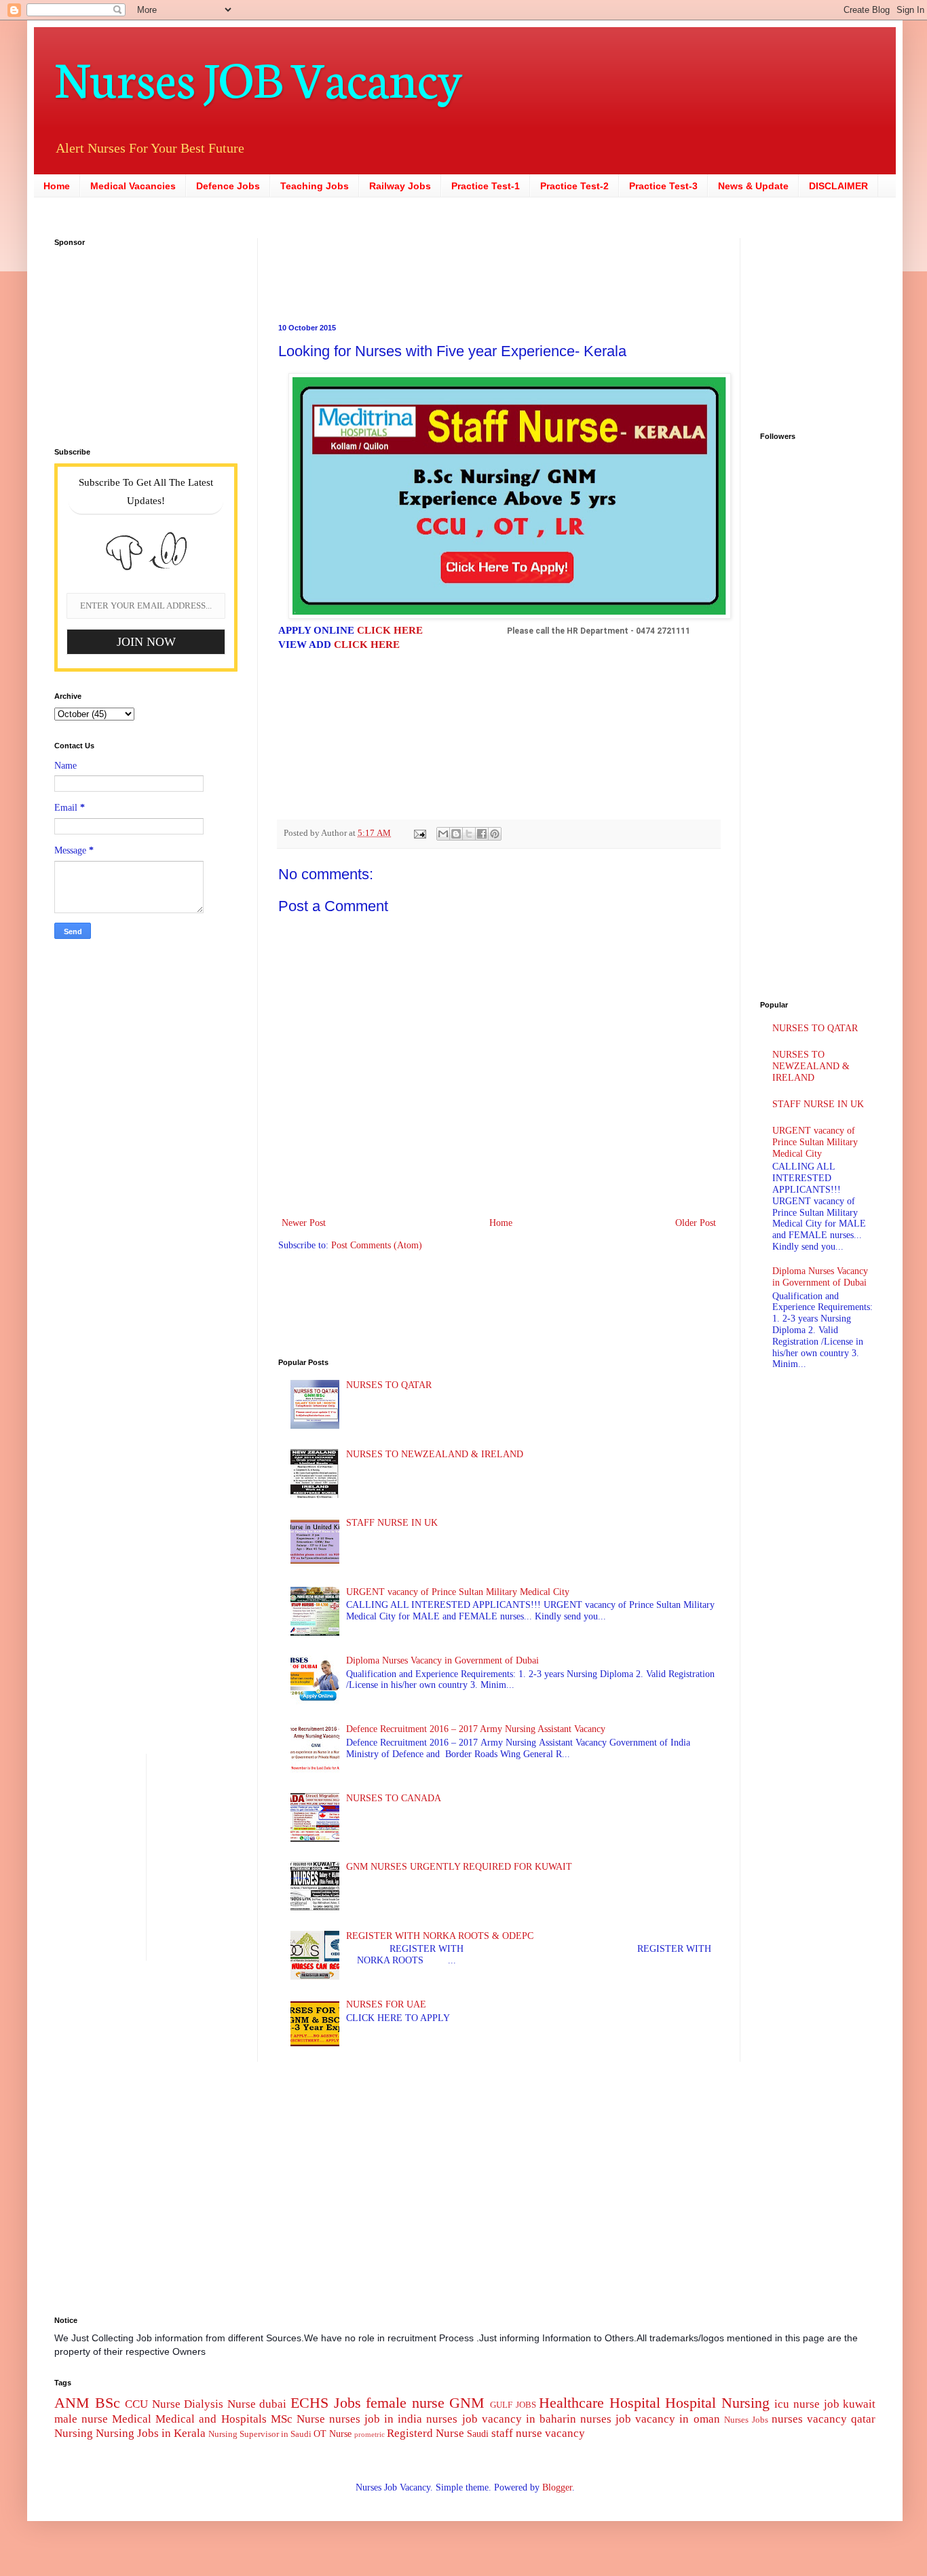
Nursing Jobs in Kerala (151, 2433)
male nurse (81, 2419)
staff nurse (517, 2433)
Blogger (557, 2487)
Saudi (478, 2434)
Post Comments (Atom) (377, 1245)
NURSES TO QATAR (389, 1385)
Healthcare (571, 2403)
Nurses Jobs (746, 2420)
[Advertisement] (414, 269)
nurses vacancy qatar (824, 2419)
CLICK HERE (390, 630)
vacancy (565, 2433)
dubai (273, 2404)
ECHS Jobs (326, 2403)
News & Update (753, 186)
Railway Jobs (400, 186)
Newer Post (304, 1223)
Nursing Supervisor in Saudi (260, 2434)
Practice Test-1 (486, 186)
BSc (108, 2403)
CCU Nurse (153, 2404)
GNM (467, 2403)
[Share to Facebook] (482, 834)
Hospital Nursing (717, 2403)
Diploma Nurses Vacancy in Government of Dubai (442, 1660)
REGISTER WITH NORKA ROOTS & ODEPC (440, 1936)
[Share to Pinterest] (495, 834)
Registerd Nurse (425, 2433)
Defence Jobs (228, 186)
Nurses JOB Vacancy (258, 76)
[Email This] (443, 834)
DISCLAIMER (838, 186)
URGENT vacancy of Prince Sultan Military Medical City (458, 1592)
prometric (370, 2434)
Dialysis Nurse (220, 2404)
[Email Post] (419, 833)
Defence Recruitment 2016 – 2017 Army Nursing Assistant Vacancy (476, 1729)
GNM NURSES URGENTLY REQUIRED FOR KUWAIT (459, 1867)
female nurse (405, 2403)
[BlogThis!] (456, 834)
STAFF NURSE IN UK (392, 1523)
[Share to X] (469, 834)
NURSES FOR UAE (386, 2004)
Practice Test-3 (663, 186)
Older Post (696, 1223)
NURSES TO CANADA (394, 1798)
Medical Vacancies (133, 186)
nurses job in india (376, 2419)
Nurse (311, 2419)
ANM (72, 2403)
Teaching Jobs (315, 186)
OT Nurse (333, 2434)
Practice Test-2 (574, 186)
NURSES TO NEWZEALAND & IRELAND (435, 1454)
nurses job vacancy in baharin (501, 2419)
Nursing (74, 2433)
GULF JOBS (513, 2405)
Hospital (635, 2403)
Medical (132, 2419)
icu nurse (797, 2404)
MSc (282, 2419)
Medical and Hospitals (211, 2419)
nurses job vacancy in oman (650, 2419)
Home (57, 186)
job (832, 2404)
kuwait (859, 2404)
